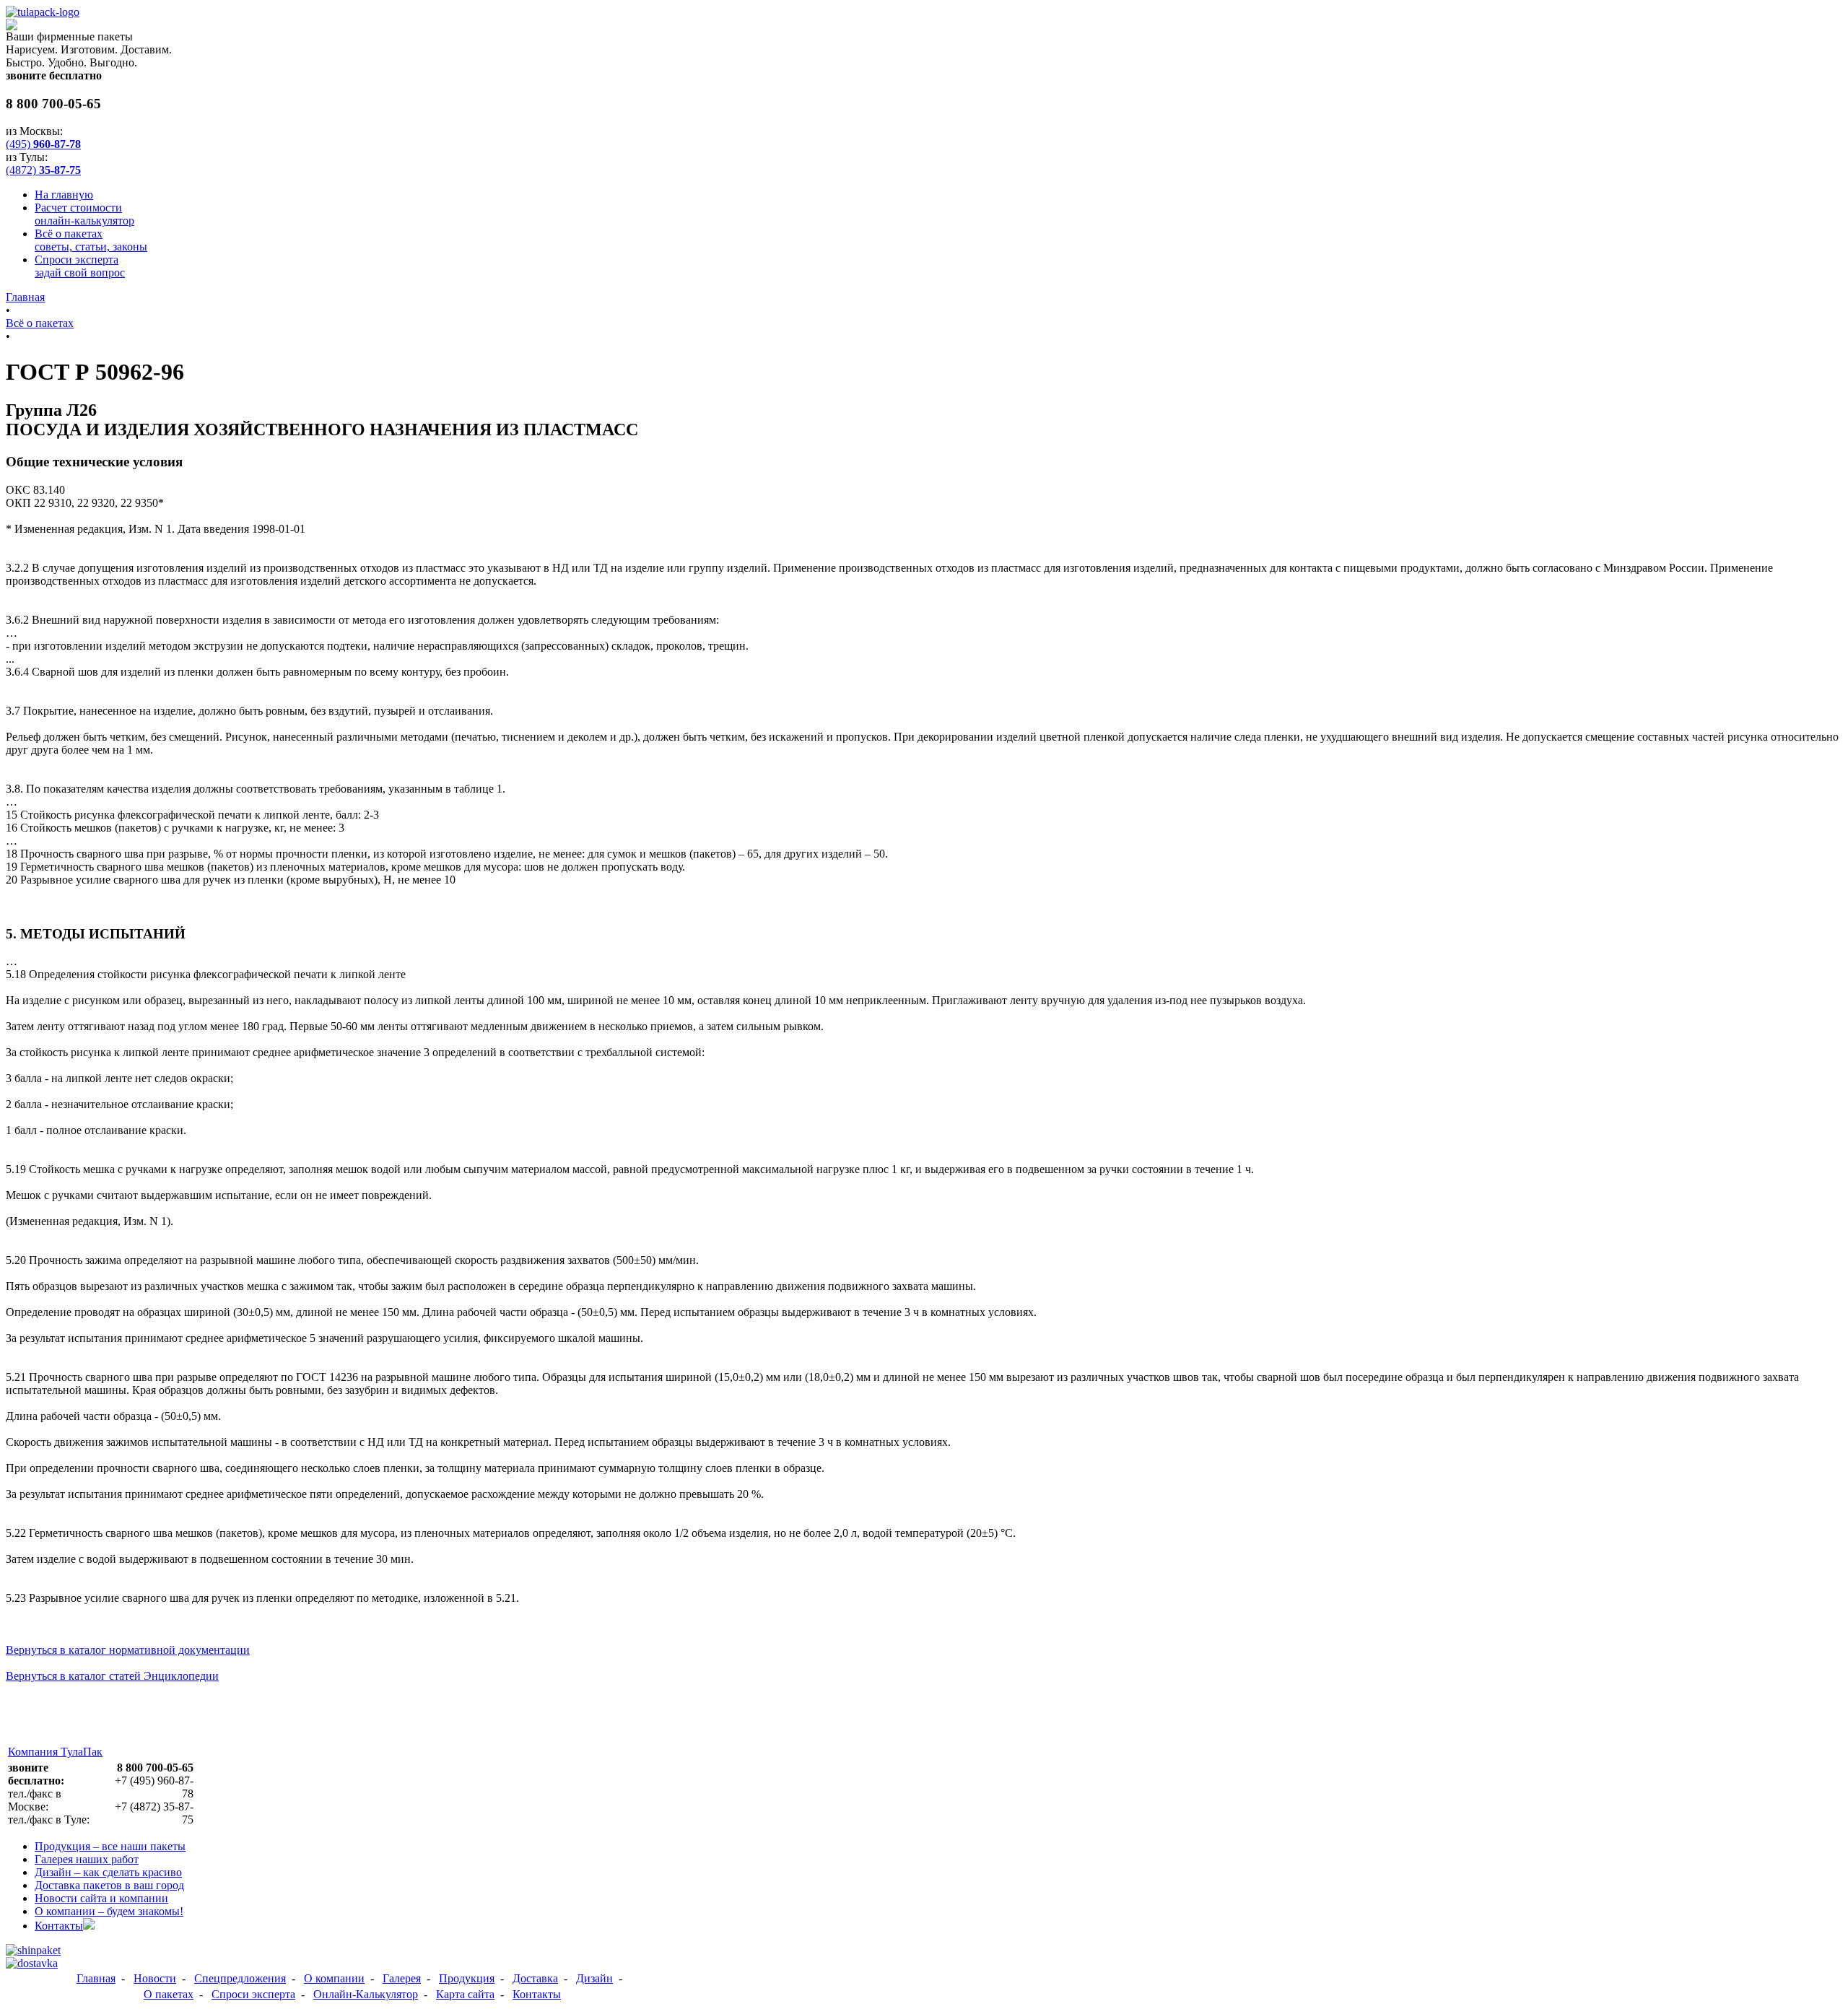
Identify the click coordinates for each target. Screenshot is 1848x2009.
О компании (109, 1911)
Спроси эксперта (80, 266)
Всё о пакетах (91, 240)
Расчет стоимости (84, 214)
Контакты (59, 1926)
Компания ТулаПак (55, 1752)
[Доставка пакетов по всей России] (32, 1963)
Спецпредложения (240, 1978)
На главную (64, 195)
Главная (25, 297)
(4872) (43, 170)
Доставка (109, 1885)
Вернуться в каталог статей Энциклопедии (112, 1676)
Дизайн (108, 1872)
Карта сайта (465, 1994)
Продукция (110, 1846)
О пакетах (169, 1994)
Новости (101, 1898)
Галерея (87, 1859)
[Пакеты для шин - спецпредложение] (33, 1950)
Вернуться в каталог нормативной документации (128, 1650)
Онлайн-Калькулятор (366, 1994)
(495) (43, 144)
